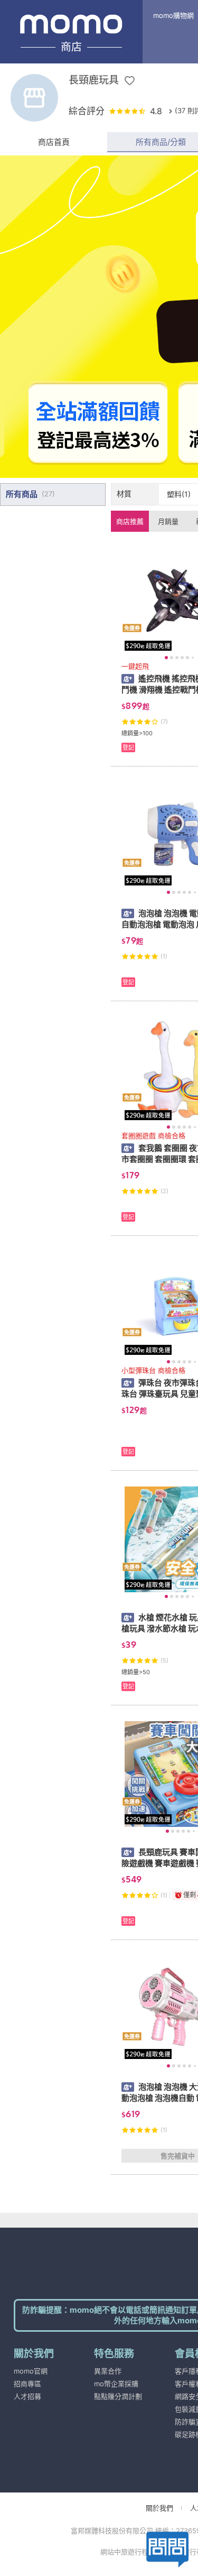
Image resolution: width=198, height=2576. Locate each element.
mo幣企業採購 (116, 2384)
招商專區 (27, 2384)
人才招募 (27, 2396)
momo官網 (31, 2371)
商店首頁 (54, 142)
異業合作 (108, 2371)
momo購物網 (173, 15)
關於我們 (159, 2508)
